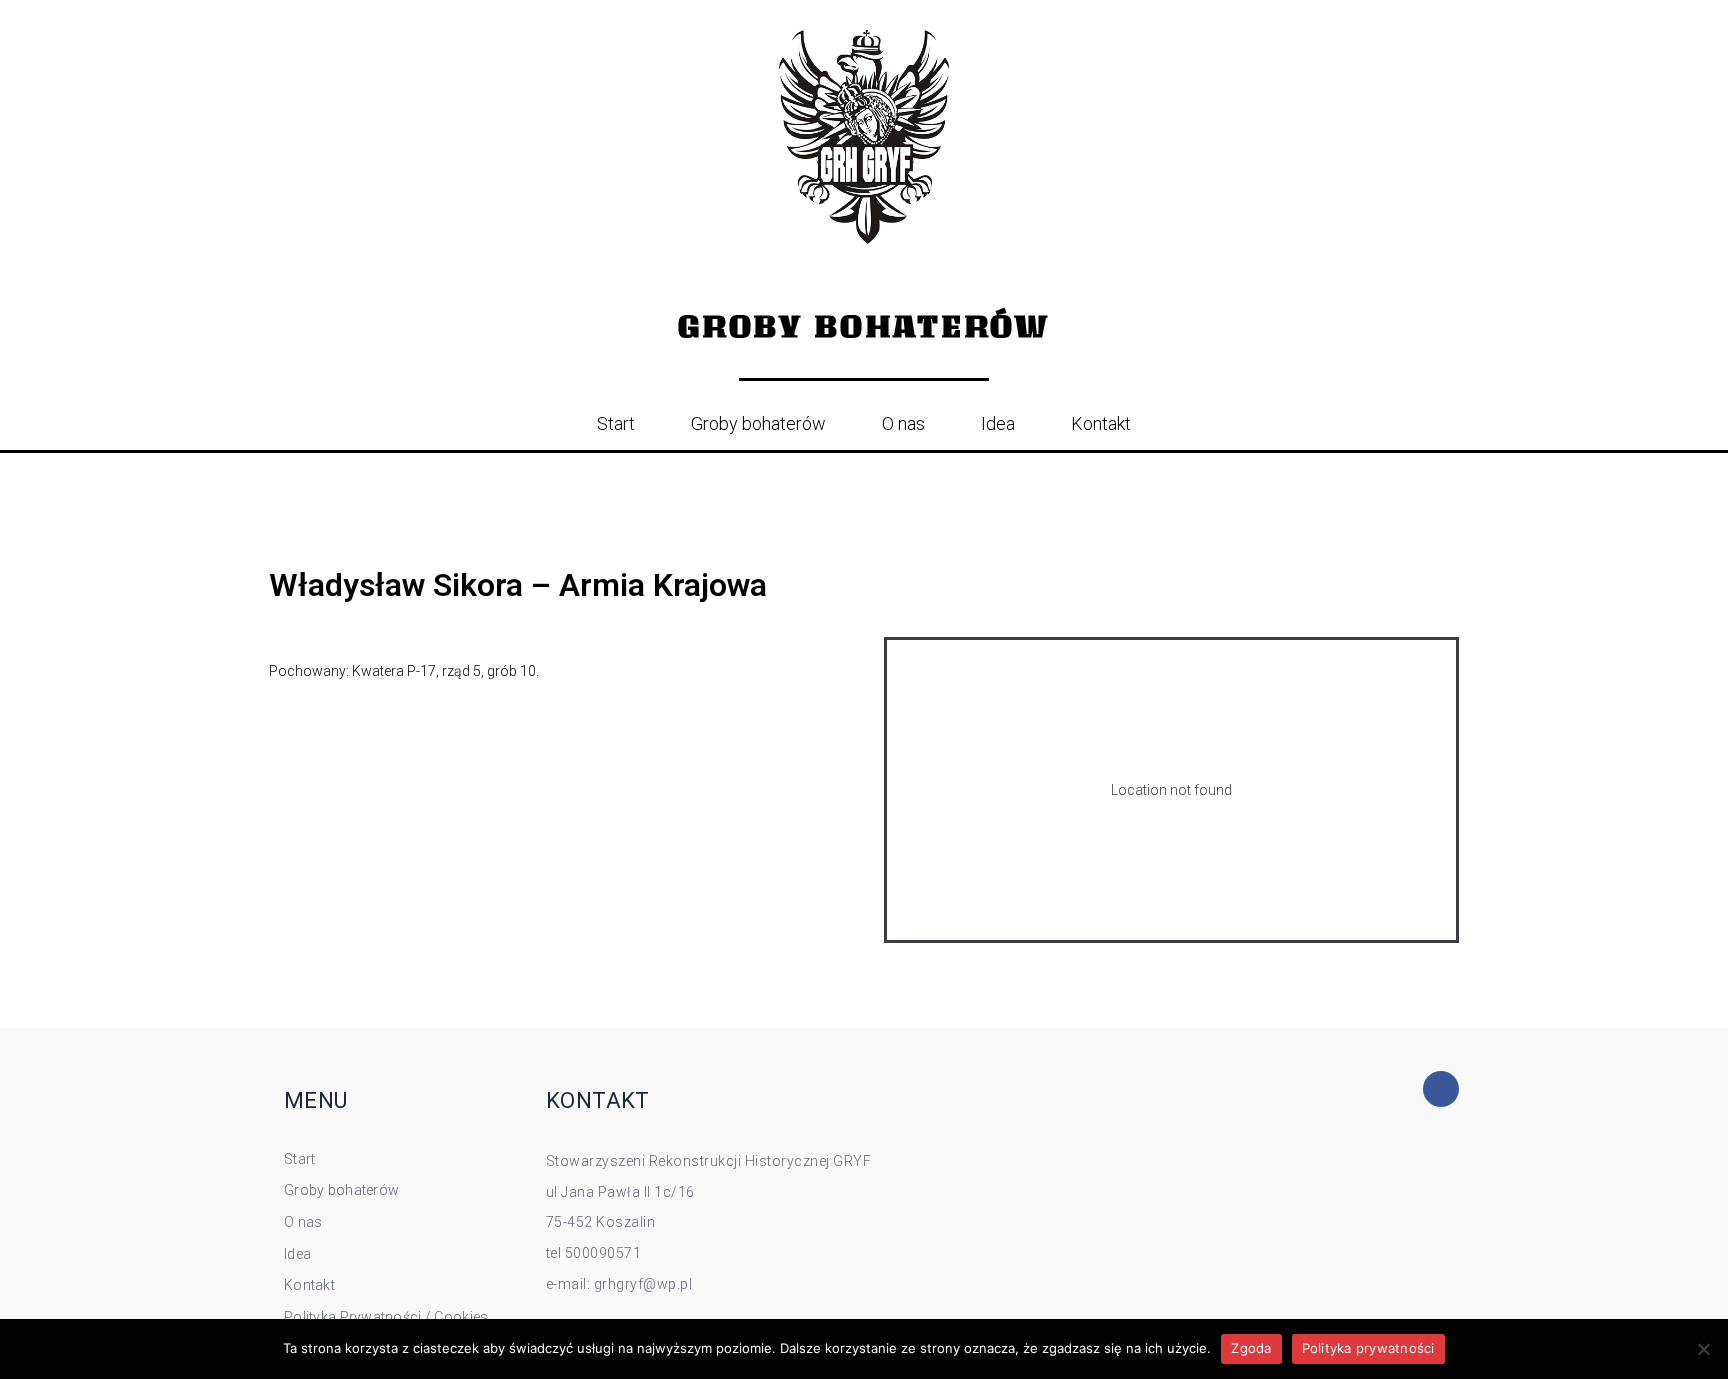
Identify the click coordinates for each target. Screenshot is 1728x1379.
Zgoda (1251, 1348)
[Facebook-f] (1441, 1089)
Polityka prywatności (1368, 1348)
